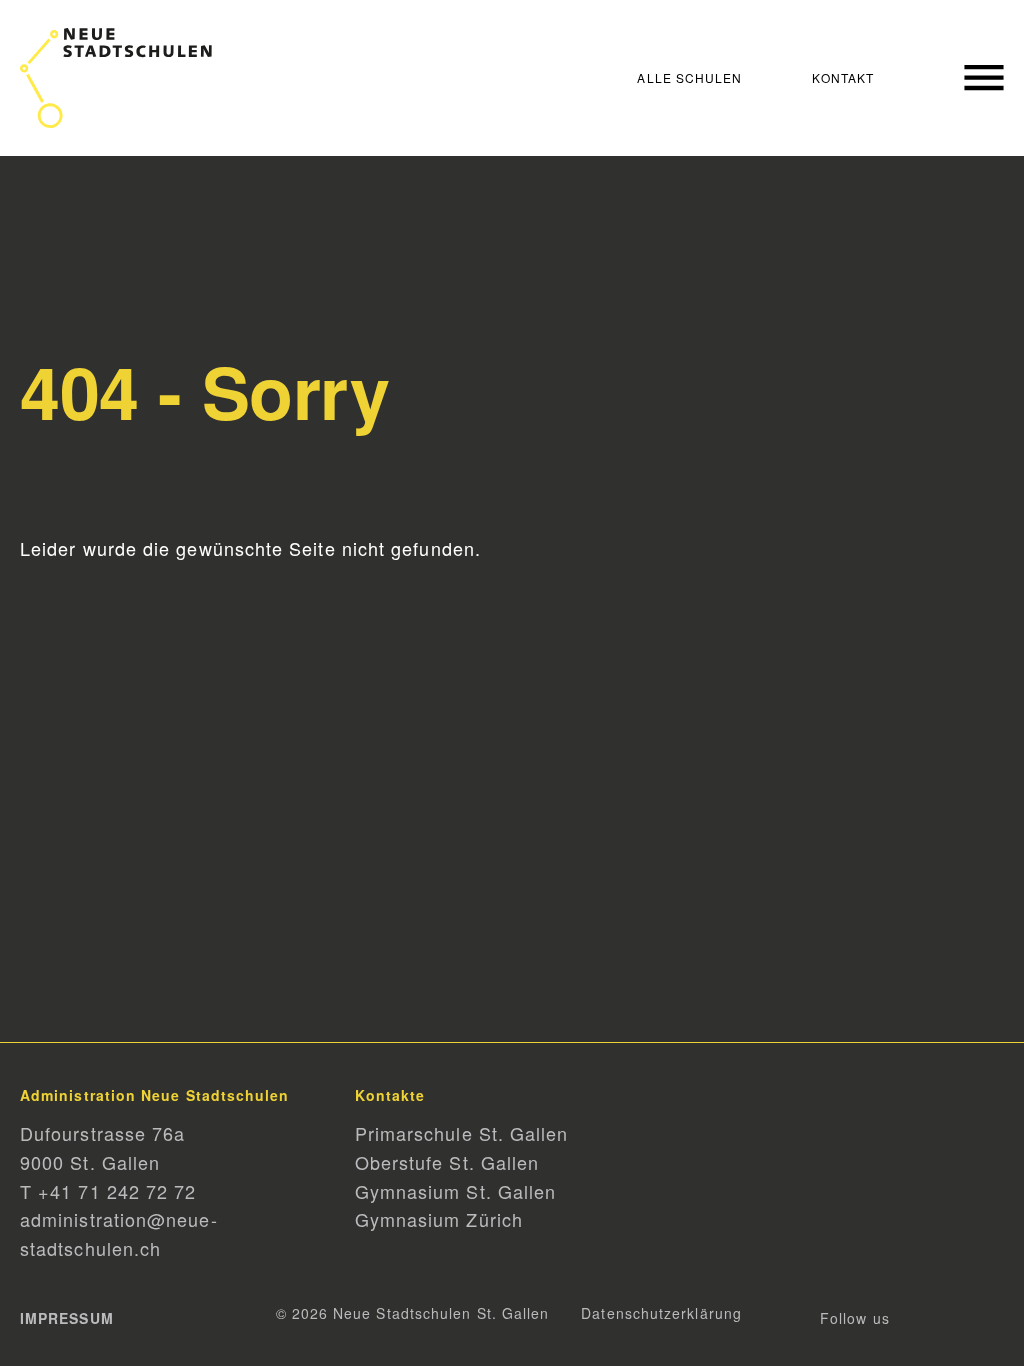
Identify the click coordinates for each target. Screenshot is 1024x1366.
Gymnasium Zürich (439, 1219)
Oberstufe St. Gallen (447, 1162)
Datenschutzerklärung (661, 1313)
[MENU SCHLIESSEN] (974, 77)
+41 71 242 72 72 (117, 1191)
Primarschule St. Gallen (462, 1133)
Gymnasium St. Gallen (456, 1191)
